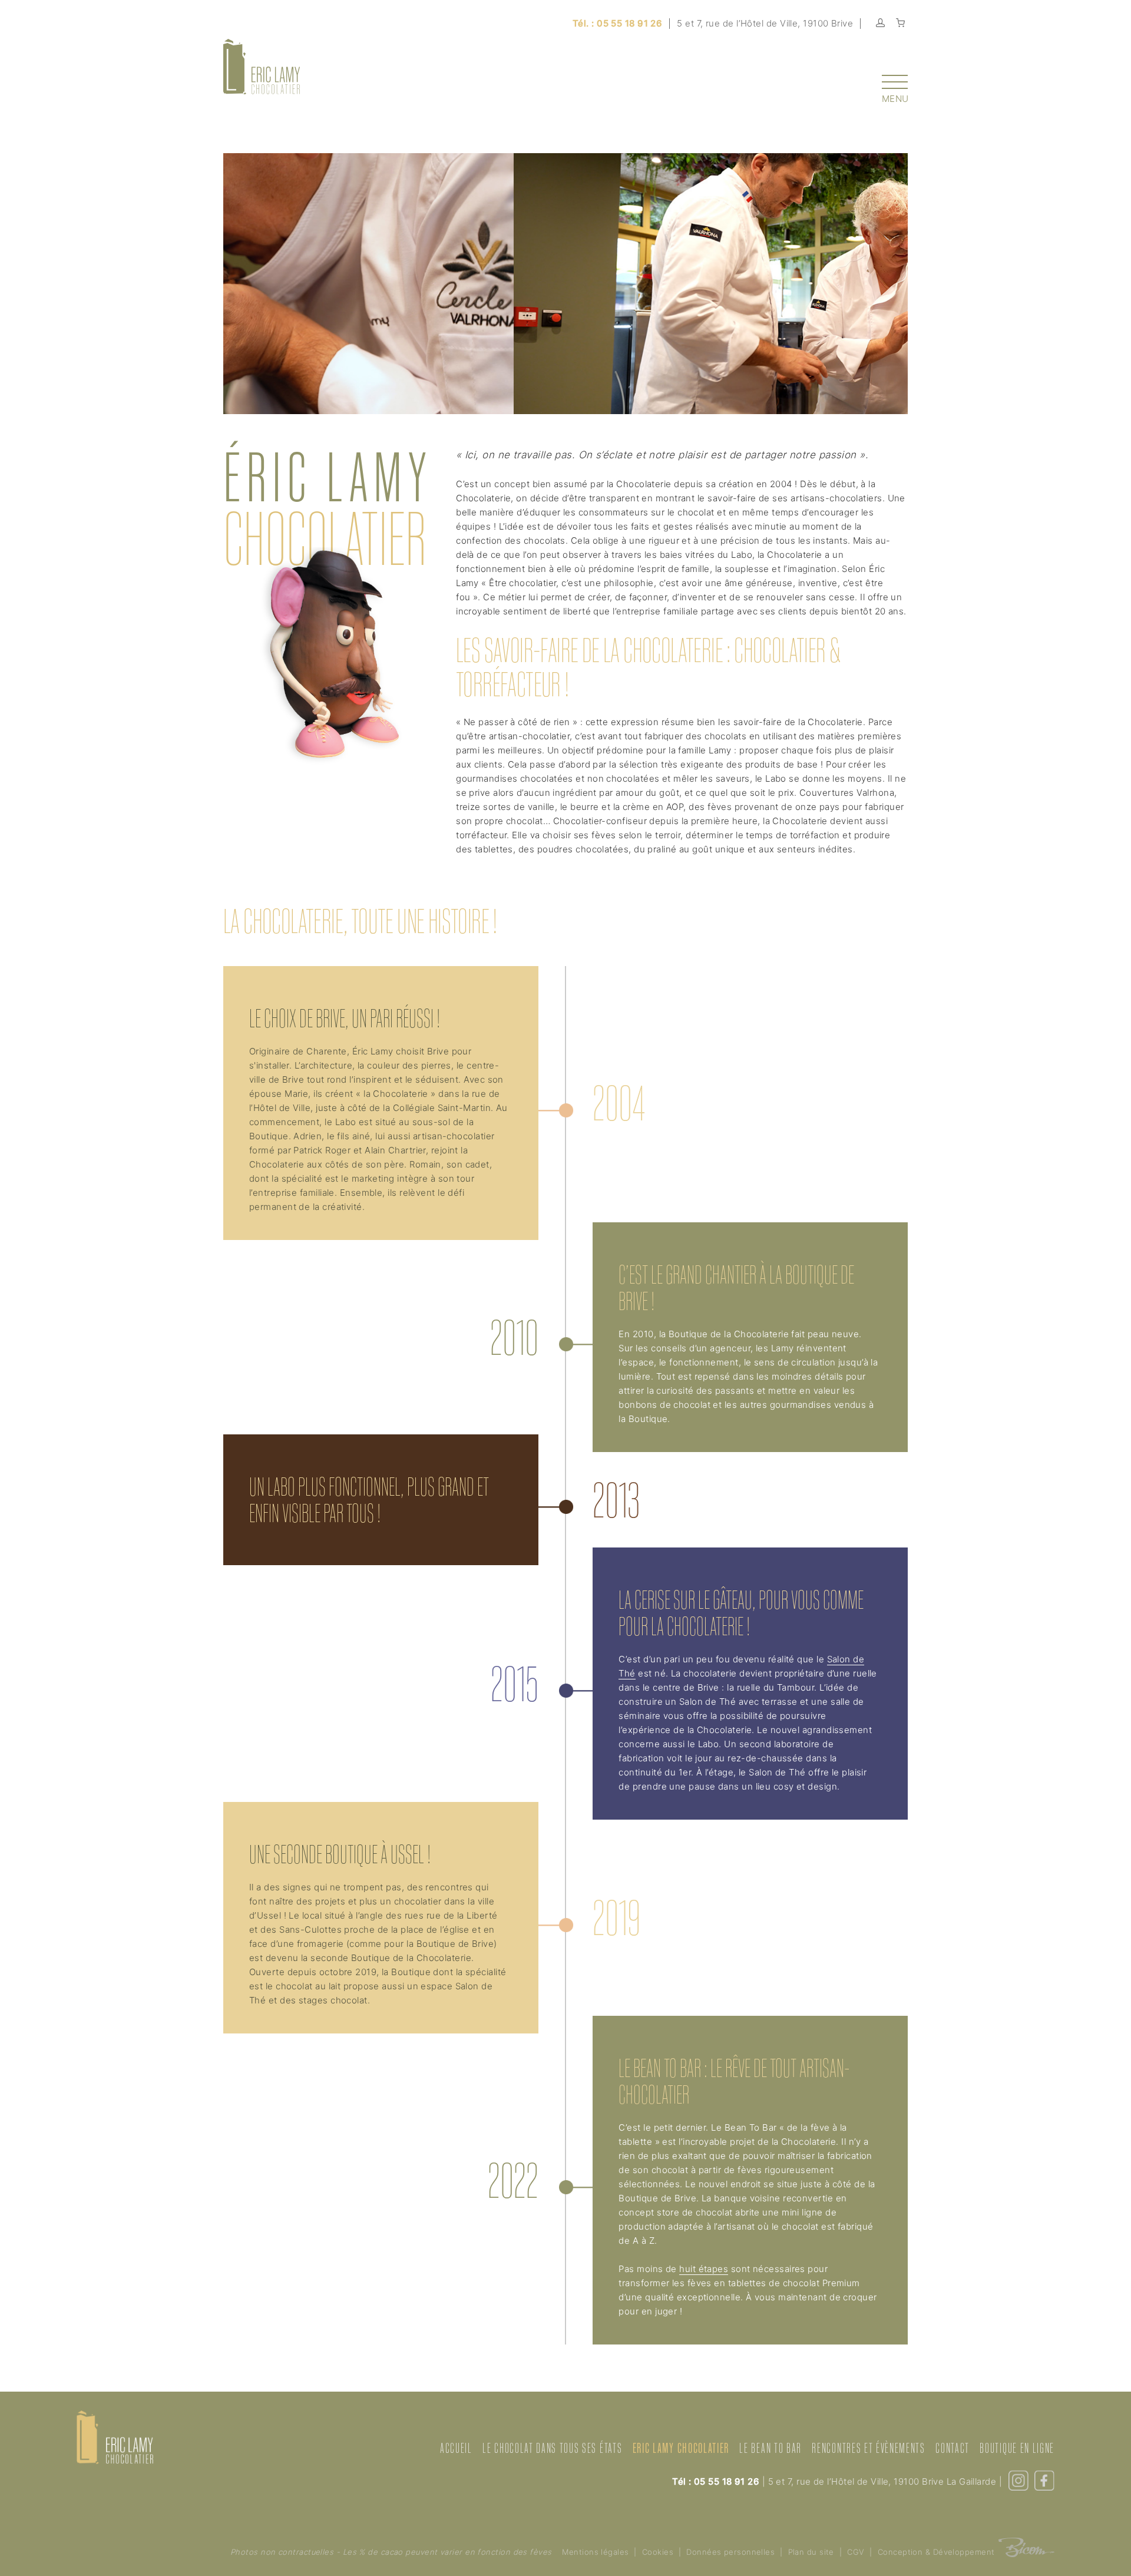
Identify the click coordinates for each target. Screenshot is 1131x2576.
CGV (856, 2552)
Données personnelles (730, 2552)
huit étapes (704, 2269)
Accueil (456, 2448)
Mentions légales (595, 2552)
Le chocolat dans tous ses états (552, 2448)
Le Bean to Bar (770, 2448)
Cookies (658, 2552)
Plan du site (811, 2552)
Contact (953, 2448)
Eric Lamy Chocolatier (681, 2448)
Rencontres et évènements (868, 2448)
